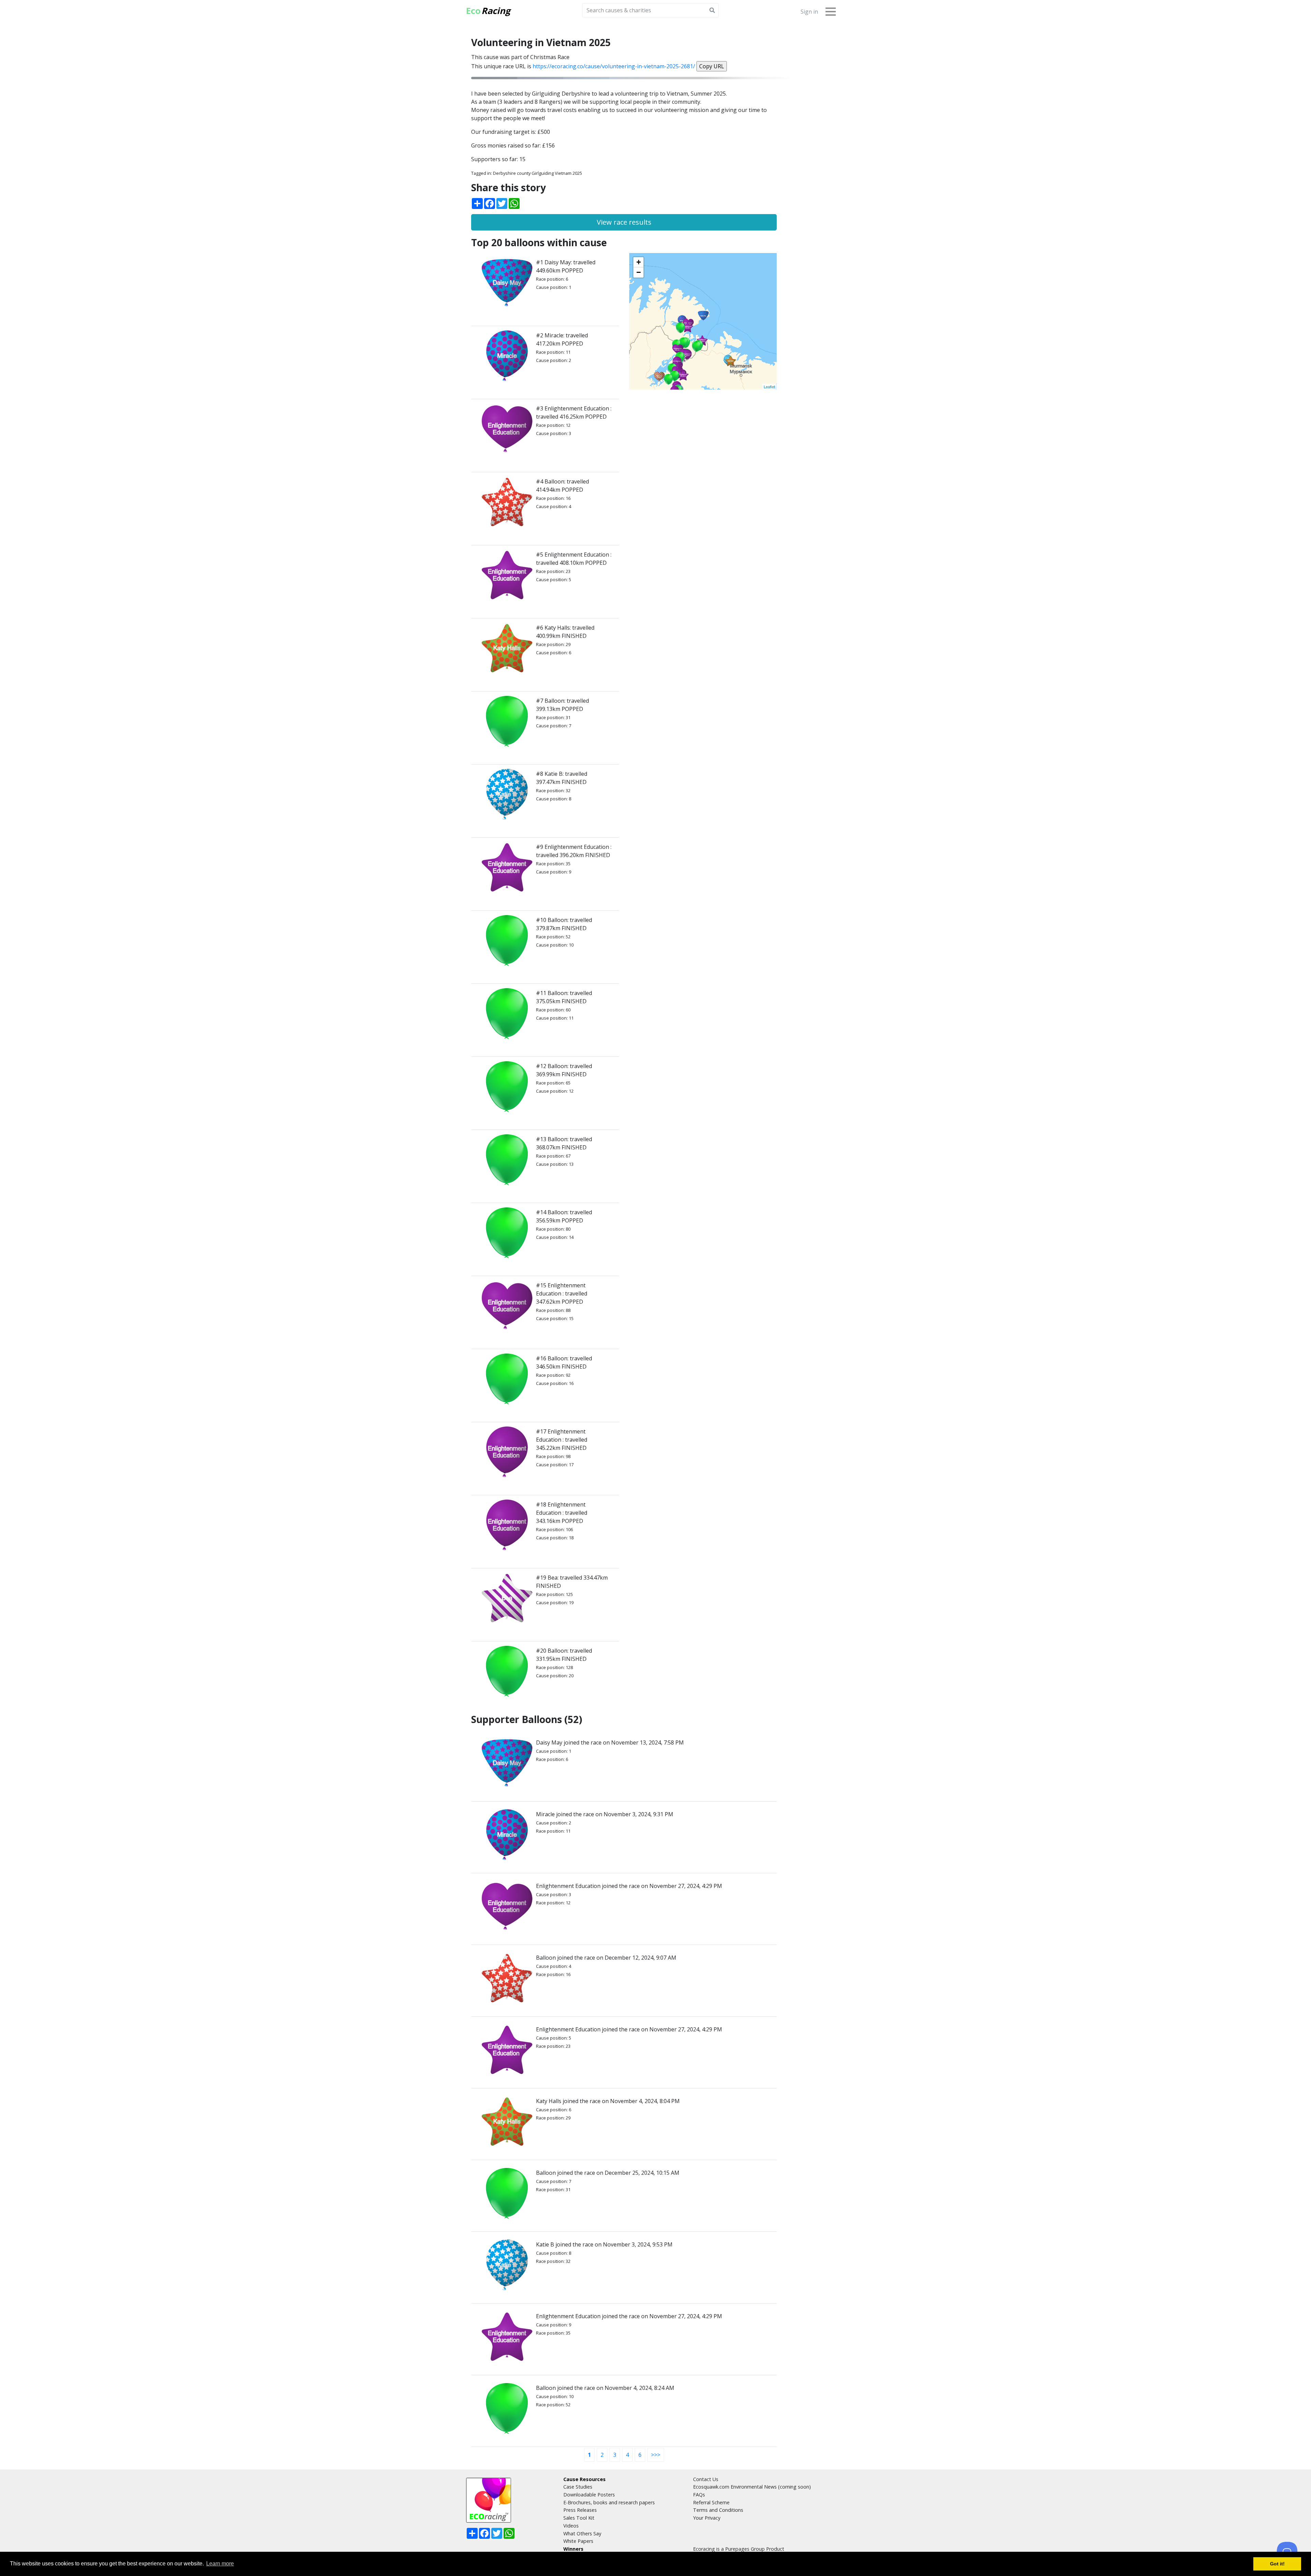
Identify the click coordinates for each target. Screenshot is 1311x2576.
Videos (571, 2526)
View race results (624, 222)
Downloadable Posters (589, 2495)
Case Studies (578, 2487)
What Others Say (582, 2533)
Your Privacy (707, 2518)
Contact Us (706, 2479)
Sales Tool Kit (579, 2518)
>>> (656, 2455)
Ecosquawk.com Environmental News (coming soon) (752, 2487)
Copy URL (712, 66)
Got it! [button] (1277, 2564)
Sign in (809, 12)
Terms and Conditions (718, 2510)
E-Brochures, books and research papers (609, 2502)
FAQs (699, 2495)
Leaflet (769, 387)
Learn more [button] (220, 2564)
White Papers (578, 2541)
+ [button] (639, 262)
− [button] (639, 272)
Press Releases (580, 2510)
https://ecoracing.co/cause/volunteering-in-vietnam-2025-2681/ (614, 66)
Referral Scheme (711, 2502)
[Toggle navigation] (831, 11)
